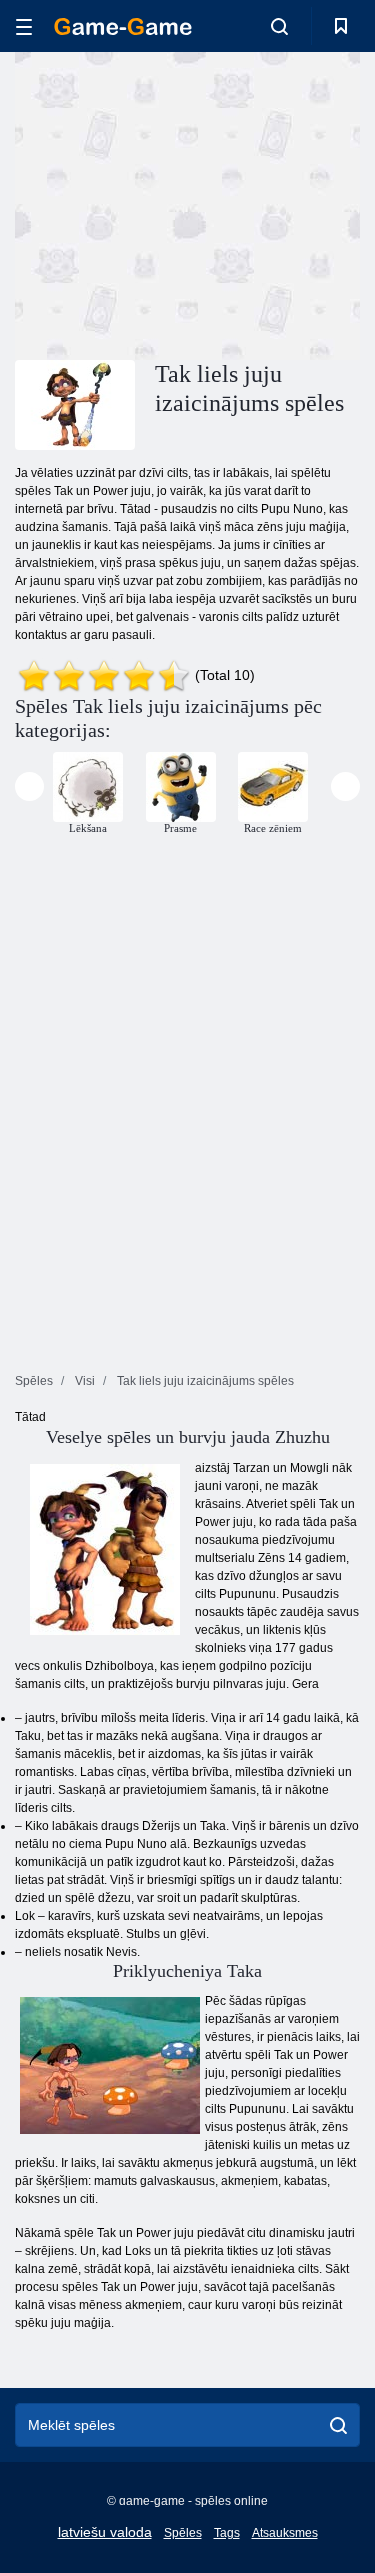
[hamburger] (24, 26)
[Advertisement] (184, 203)
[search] (338, 2425)
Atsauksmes (285, 2533)
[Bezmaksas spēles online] (123, 26)
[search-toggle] (279, 26)
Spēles (183, 2533)
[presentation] (29, 786)
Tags (227, 2533)
